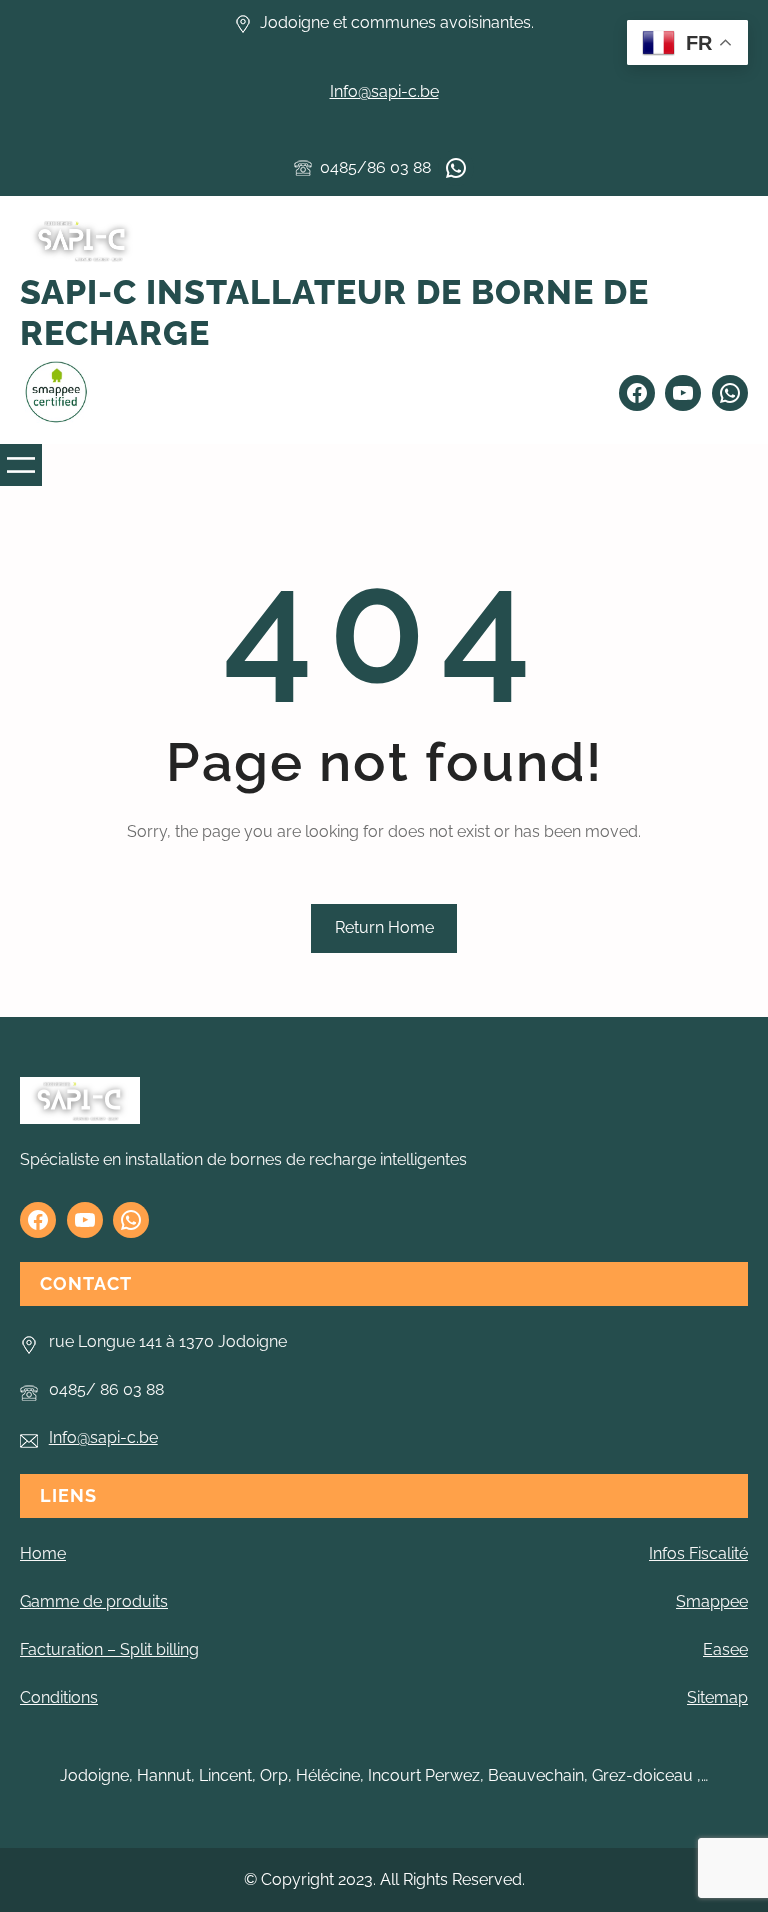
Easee (725, 1649)
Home (43, 1553)
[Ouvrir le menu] (21, 465)
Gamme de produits (94, 1601)
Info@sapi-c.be (384, 91)
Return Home (384, 927)
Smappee (712, 1601)
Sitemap (717, 1697)
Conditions (59, 1697)
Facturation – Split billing (109, 1649)
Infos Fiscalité (698, 1553)
